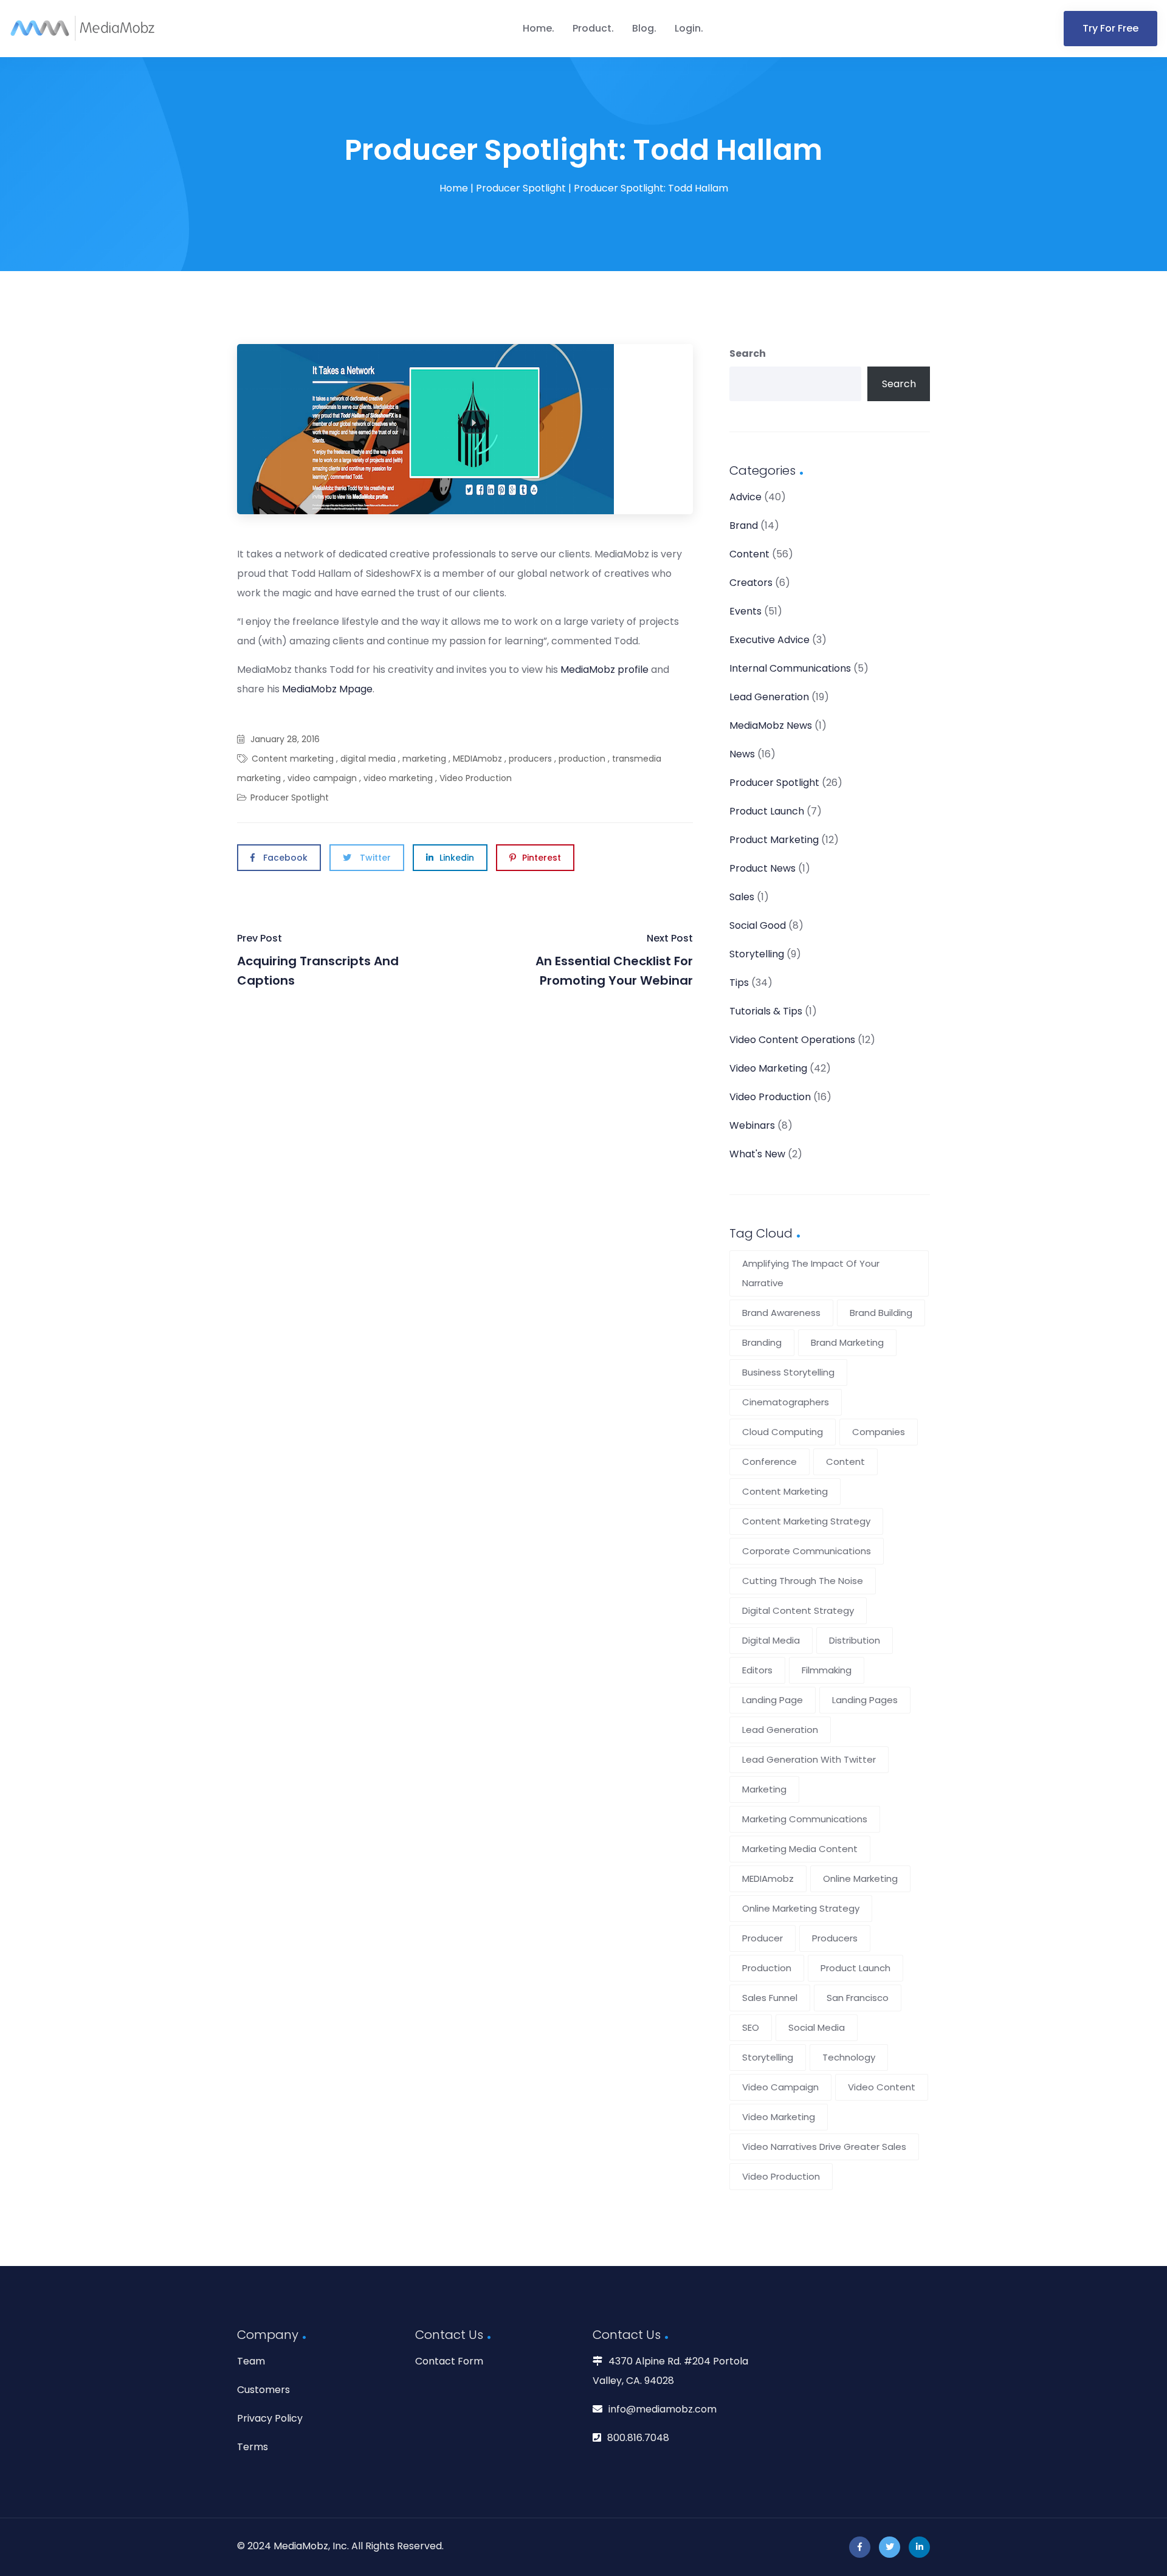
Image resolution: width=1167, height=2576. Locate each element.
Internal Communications (790, 668)
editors (757, 1670)
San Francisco (858, 1998)
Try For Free (1110, 28)
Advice (745, 497)
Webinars (752, 1125)
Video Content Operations (792, 1040)
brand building (881, 1313)
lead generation (780, 1730)
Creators (751, 583)
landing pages (865, 1700)
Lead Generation (769, 697)
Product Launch (767, 811)
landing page (773, 1700)
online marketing (860, 1879)
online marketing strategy (801, 1908)
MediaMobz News (771, 725)
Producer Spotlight (521, 188)
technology (849, 2057)
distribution (855, 1640)
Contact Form (449, 2361)
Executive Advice (769, 640)
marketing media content (800, 1849)
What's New (757, 1154)
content (845, 1462)
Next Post (614, 960)
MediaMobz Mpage (327, 689)
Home (537, 28)
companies (879, 1432)
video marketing (398, 778)
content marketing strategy (806, 1521)
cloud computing (783, 1432)
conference (769, 1462)
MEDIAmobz (477, 759)
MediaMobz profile (604, 670)
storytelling (768, 2057)
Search (748, 353)
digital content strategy (798, 1610)
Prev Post (318, 960)
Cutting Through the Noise (803, 1581)
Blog (643, 28)
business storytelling (788, 1372)
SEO (751, 2027)
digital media (368, 759)
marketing (424, 759)
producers (530, 759)
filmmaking (827, 1670)
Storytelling (757, 954)
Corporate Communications (807, 1551)
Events (745, 611)
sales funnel (770, 1998)
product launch (855, 1968)
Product (592, 28)
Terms (253, 2447)
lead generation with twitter (809, 1759)
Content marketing (293, 759)
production (582, 759)
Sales (742, 897)
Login (688, 28)
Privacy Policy (270, 2418)
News (742, 754)
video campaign (322, 778)
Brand (744, 525)
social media (817, 2027)
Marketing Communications (805, 1819)
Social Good (758, 925)
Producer (763, 1938)
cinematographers (786, 1402)
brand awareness (781, 1313)
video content (882, 2087)
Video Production (476, 778)
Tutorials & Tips (766, 1011)
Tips (739, 983)
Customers (263, 2390)
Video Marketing (768, 1068)
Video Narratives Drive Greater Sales (824, 2147)
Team (251, 2361)
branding (762, 1342)
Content (749, 554)
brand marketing (847, 1342)
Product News (763, 868)
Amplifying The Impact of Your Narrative (811, 1273)
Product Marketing (774, 840)
